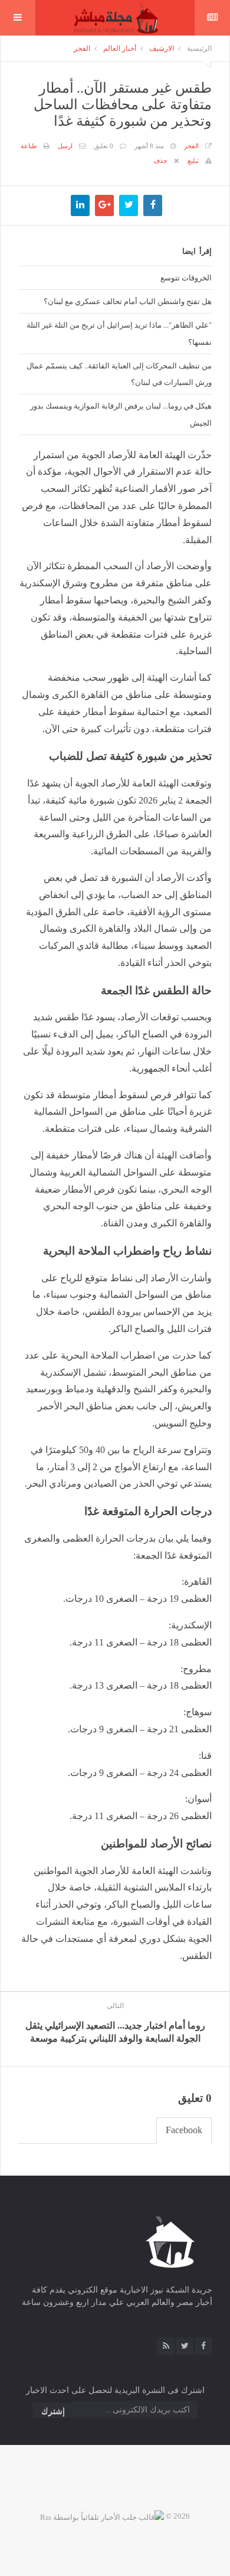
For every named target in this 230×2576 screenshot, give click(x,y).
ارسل (65, 146)
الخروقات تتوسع (186, 277)
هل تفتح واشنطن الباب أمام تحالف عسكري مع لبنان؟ (128, 301)
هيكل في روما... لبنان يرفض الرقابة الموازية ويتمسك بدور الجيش (121, 414)
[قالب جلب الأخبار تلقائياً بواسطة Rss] (102, 2516)
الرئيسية (199, 48)
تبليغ (193, 161)
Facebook (184, 2130)
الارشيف (162, 48)
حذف (160, 161)
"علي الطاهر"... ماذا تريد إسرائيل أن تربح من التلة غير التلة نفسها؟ (119, 333)
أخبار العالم (120, 48)
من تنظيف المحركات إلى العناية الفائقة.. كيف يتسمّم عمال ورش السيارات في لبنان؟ (119, 374)
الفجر (82, 48)
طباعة (29, 146)
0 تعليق (103, 146)
